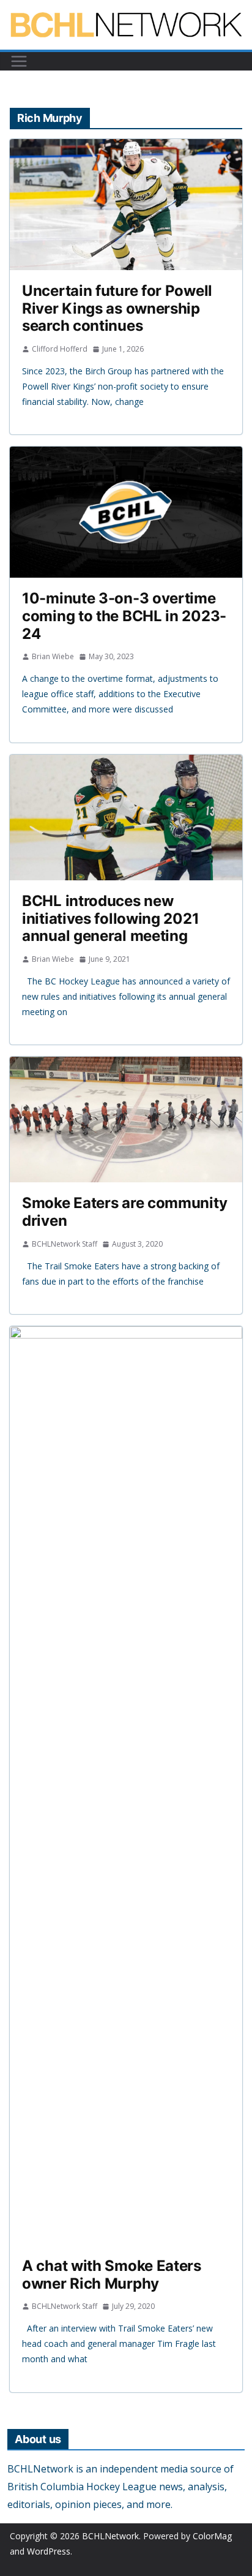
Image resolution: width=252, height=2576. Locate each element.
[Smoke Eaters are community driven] (126, 1120)
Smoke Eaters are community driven (124, 1212)
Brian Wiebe (53, 656)
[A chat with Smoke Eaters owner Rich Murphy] (126, 1786)
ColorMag (212, 2536)
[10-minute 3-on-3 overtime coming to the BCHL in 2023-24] (126, 512)
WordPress (49, 2551)
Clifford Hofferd (60, 349)
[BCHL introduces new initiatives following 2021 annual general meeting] (126, 818)
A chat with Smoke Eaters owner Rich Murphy (112, 2275)
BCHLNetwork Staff (65, 1244)
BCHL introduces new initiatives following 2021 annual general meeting (110, 919)
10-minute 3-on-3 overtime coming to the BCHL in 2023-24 (124, 616)
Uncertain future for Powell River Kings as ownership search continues (117, 308)
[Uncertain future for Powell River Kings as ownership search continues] (126, 205)
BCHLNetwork (110, 2536)
